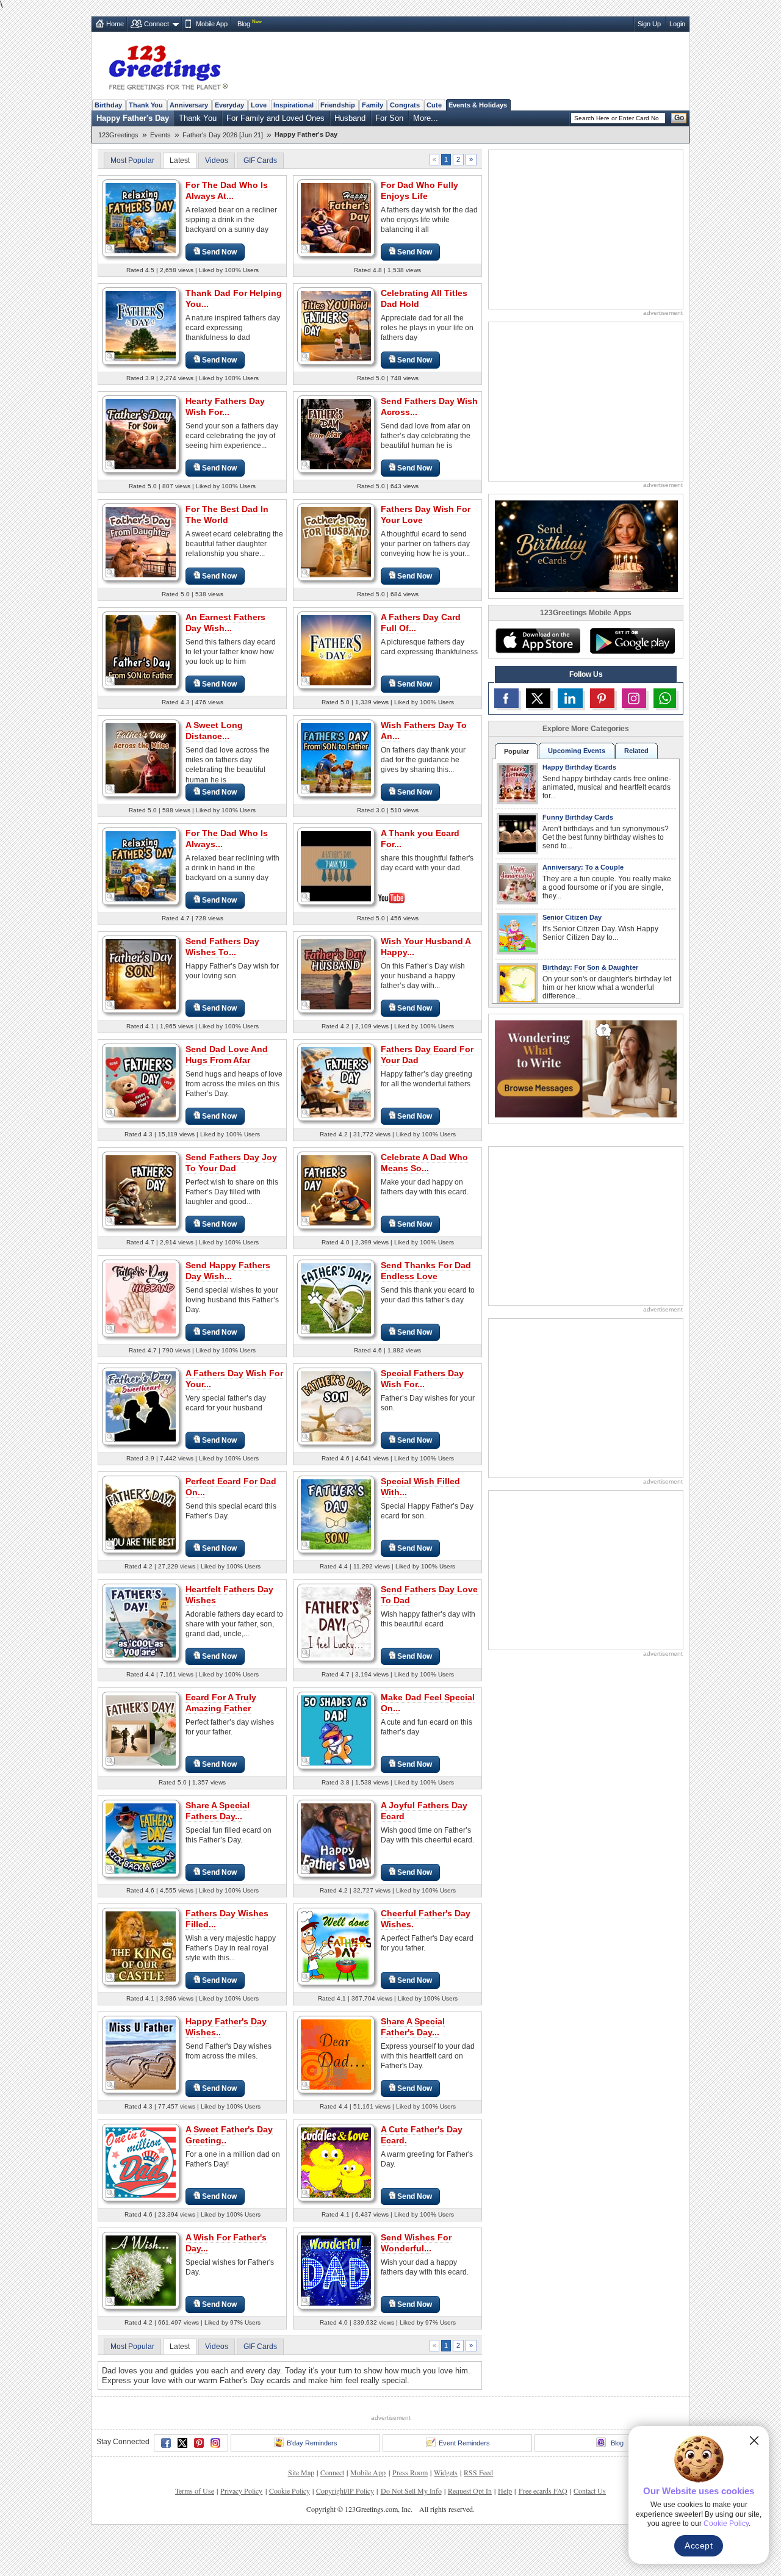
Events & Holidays (478, 105)
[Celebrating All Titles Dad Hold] (336, 326)
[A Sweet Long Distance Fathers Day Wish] (141, 758)
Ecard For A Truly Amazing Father (221, 1703)
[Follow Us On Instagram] (634, 698)
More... (426, 118)
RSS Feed (478, 2472)
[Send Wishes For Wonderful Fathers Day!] (336, 2270)
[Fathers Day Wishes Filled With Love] (141, 1946)
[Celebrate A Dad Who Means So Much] (336, 1190)
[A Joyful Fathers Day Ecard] (336, 1838)
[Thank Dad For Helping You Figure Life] (141, 326)
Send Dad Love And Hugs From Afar (227, 1055)
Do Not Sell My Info (411, 2491)
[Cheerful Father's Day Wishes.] (336, 1946)
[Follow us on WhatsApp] (665, 698)
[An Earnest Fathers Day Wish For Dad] (141, 650)
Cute (434, 105)
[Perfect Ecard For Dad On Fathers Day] (141, 1514)
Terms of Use (195, 2491)
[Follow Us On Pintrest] (602, 698)
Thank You (146, 105)
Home (115, 24)
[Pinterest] (199, 2443)
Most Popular (132, 161)
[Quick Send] (110, 249)
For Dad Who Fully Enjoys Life (419, 190)
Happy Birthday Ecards (579, 767)
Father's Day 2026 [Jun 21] (223, 135)
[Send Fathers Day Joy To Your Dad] (141, 1190)
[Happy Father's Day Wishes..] (141, 2054)
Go (679, 118)
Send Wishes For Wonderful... (416, 2243)
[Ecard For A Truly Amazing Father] (141, 1730)
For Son (389, 118)
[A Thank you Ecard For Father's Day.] (336, 865)
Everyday (229, 105)
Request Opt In (470, 2491)
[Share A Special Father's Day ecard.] (336, 2054)
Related (636, 751)
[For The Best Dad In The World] (141, 542)
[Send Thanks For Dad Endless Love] (336, 1298)
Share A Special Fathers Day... (218, 1811)
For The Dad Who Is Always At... (227, 190)
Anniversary (189, 105)
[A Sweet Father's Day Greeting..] (141, 2162)
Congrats (405, 105)
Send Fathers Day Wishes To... (222, 947)
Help (505, 2491)
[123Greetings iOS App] (538, 641)
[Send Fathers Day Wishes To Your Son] (141, 974)
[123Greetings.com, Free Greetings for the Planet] (168, 65)
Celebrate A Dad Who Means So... (424, 1163)
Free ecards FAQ (543, 2491)
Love (259, 105)
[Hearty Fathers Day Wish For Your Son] (141, 434)
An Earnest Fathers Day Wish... (225, 622)
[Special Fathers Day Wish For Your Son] (336, 1406)
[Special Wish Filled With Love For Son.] (336, 1514)
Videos (217, 161)
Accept (699, 2545)
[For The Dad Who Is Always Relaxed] (141, 866)
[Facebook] (166, 2443)
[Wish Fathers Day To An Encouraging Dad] (336, 758)
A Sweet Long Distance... (214, 731)
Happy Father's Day (133, 118)
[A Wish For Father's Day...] (141, 2270)
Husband (350, 118)
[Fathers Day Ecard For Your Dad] (336, 1082)
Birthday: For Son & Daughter (590, 967)
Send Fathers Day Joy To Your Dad (231, 1163)
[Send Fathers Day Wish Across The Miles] (336, 434)
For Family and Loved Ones (275, 118)
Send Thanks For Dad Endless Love (426, 1271)
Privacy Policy (241, 2491)
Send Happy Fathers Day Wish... (228, 1271)
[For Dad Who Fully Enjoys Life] (336, 218)
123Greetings (118, 135)
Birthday (108, 105)
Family (373, 105)
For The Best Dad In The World (227, 514)
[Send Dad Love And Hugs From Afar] (141, 1082)
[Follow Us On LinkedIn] (570, 698)
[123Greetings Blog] (586, 1068)
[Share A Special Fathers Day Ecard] (141, 1838)
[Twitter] (182, 2443)
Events (160, 135)
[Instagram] (215, 2443)
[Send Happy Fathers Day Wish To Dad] (141, 1298)
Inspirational (293, 105)
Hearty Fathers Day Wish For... (225, 406)
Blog (244, 24)
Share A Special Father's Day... (413, 2027)
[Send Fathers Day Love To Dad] (336, 1622)
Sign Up (649, 24)
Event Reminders (464, 2443)
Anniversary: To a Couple (583, 867)
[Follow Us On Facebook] (506, 698)
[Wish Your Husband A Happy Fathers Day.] (336, 974)
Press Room (410, 2472)
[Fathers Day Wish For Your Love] (336, 542)
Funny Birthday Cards (578, 817)
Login (677, 24)
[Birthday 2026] (586, 545)
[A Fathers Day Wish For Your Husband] (141, 1406)
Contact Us (590, 2491)
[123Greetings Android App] (632, 641)
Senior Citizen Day (572, 917)
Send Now (219, 252)
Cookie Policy (290, 2491)
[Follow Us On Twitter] (538, 698)
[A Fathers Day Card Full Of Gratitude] (336, 650)
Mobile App (212, 24)
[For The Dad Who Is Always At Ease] (141, 218)
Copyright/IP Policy (345, 2491)
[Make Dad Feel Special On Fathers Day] (336, 1730)
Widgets (446, 2472)
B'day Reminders (312, 2443)
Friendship (338, 105)
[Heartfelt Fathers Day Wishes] (141, 1622)
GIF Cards (260, 161)
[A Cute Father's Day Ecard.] (336, 2162)
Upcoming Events (577, 751)
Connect (157, 24)
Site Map (301, 2472)
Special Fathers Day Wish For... (422, 1379)
